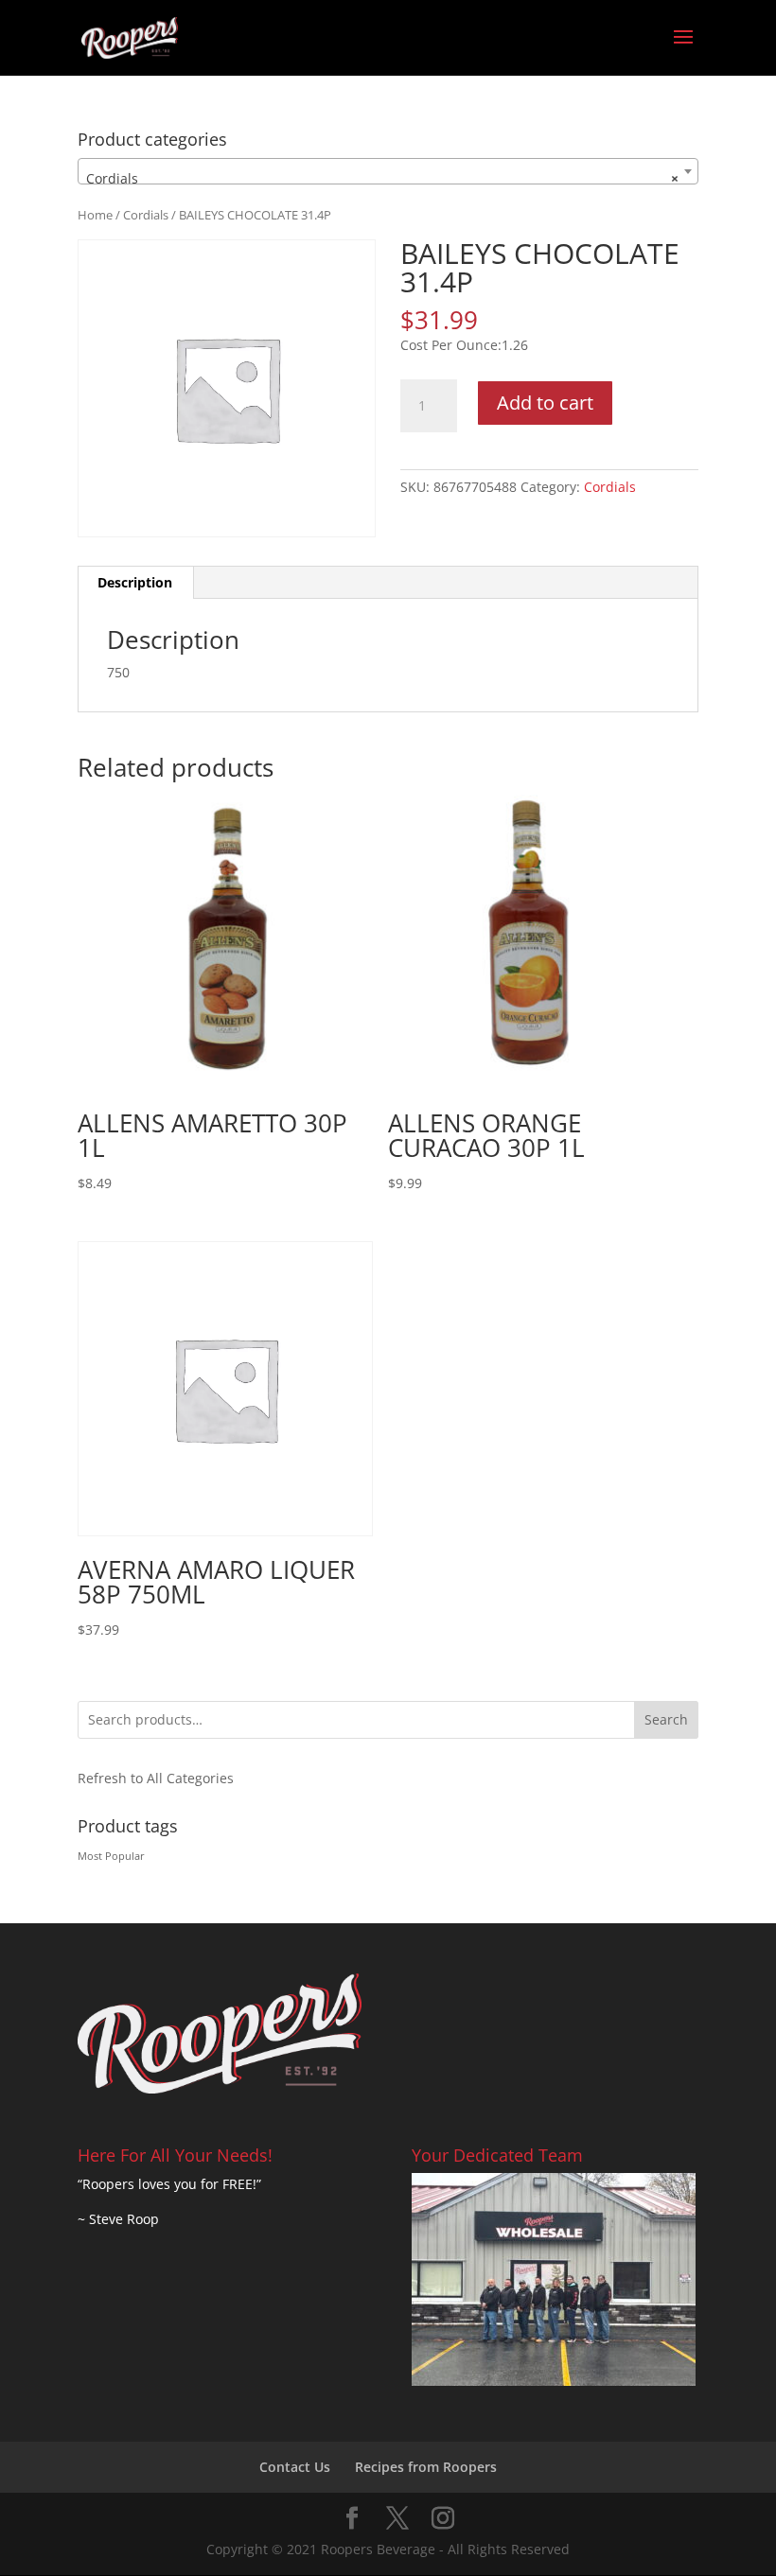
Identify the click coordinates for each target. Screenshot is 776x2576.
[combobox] (388, 171)
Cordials (146, 215)
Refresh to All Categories (156, 1778)
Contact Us (295, 2467)
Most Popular (111, 1856)
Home (95, 215)
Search (666, 1719)
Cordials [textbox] (382, 178)
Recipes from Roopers (426, 2467)
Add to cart (545, 403)
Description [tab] (135, 582)
